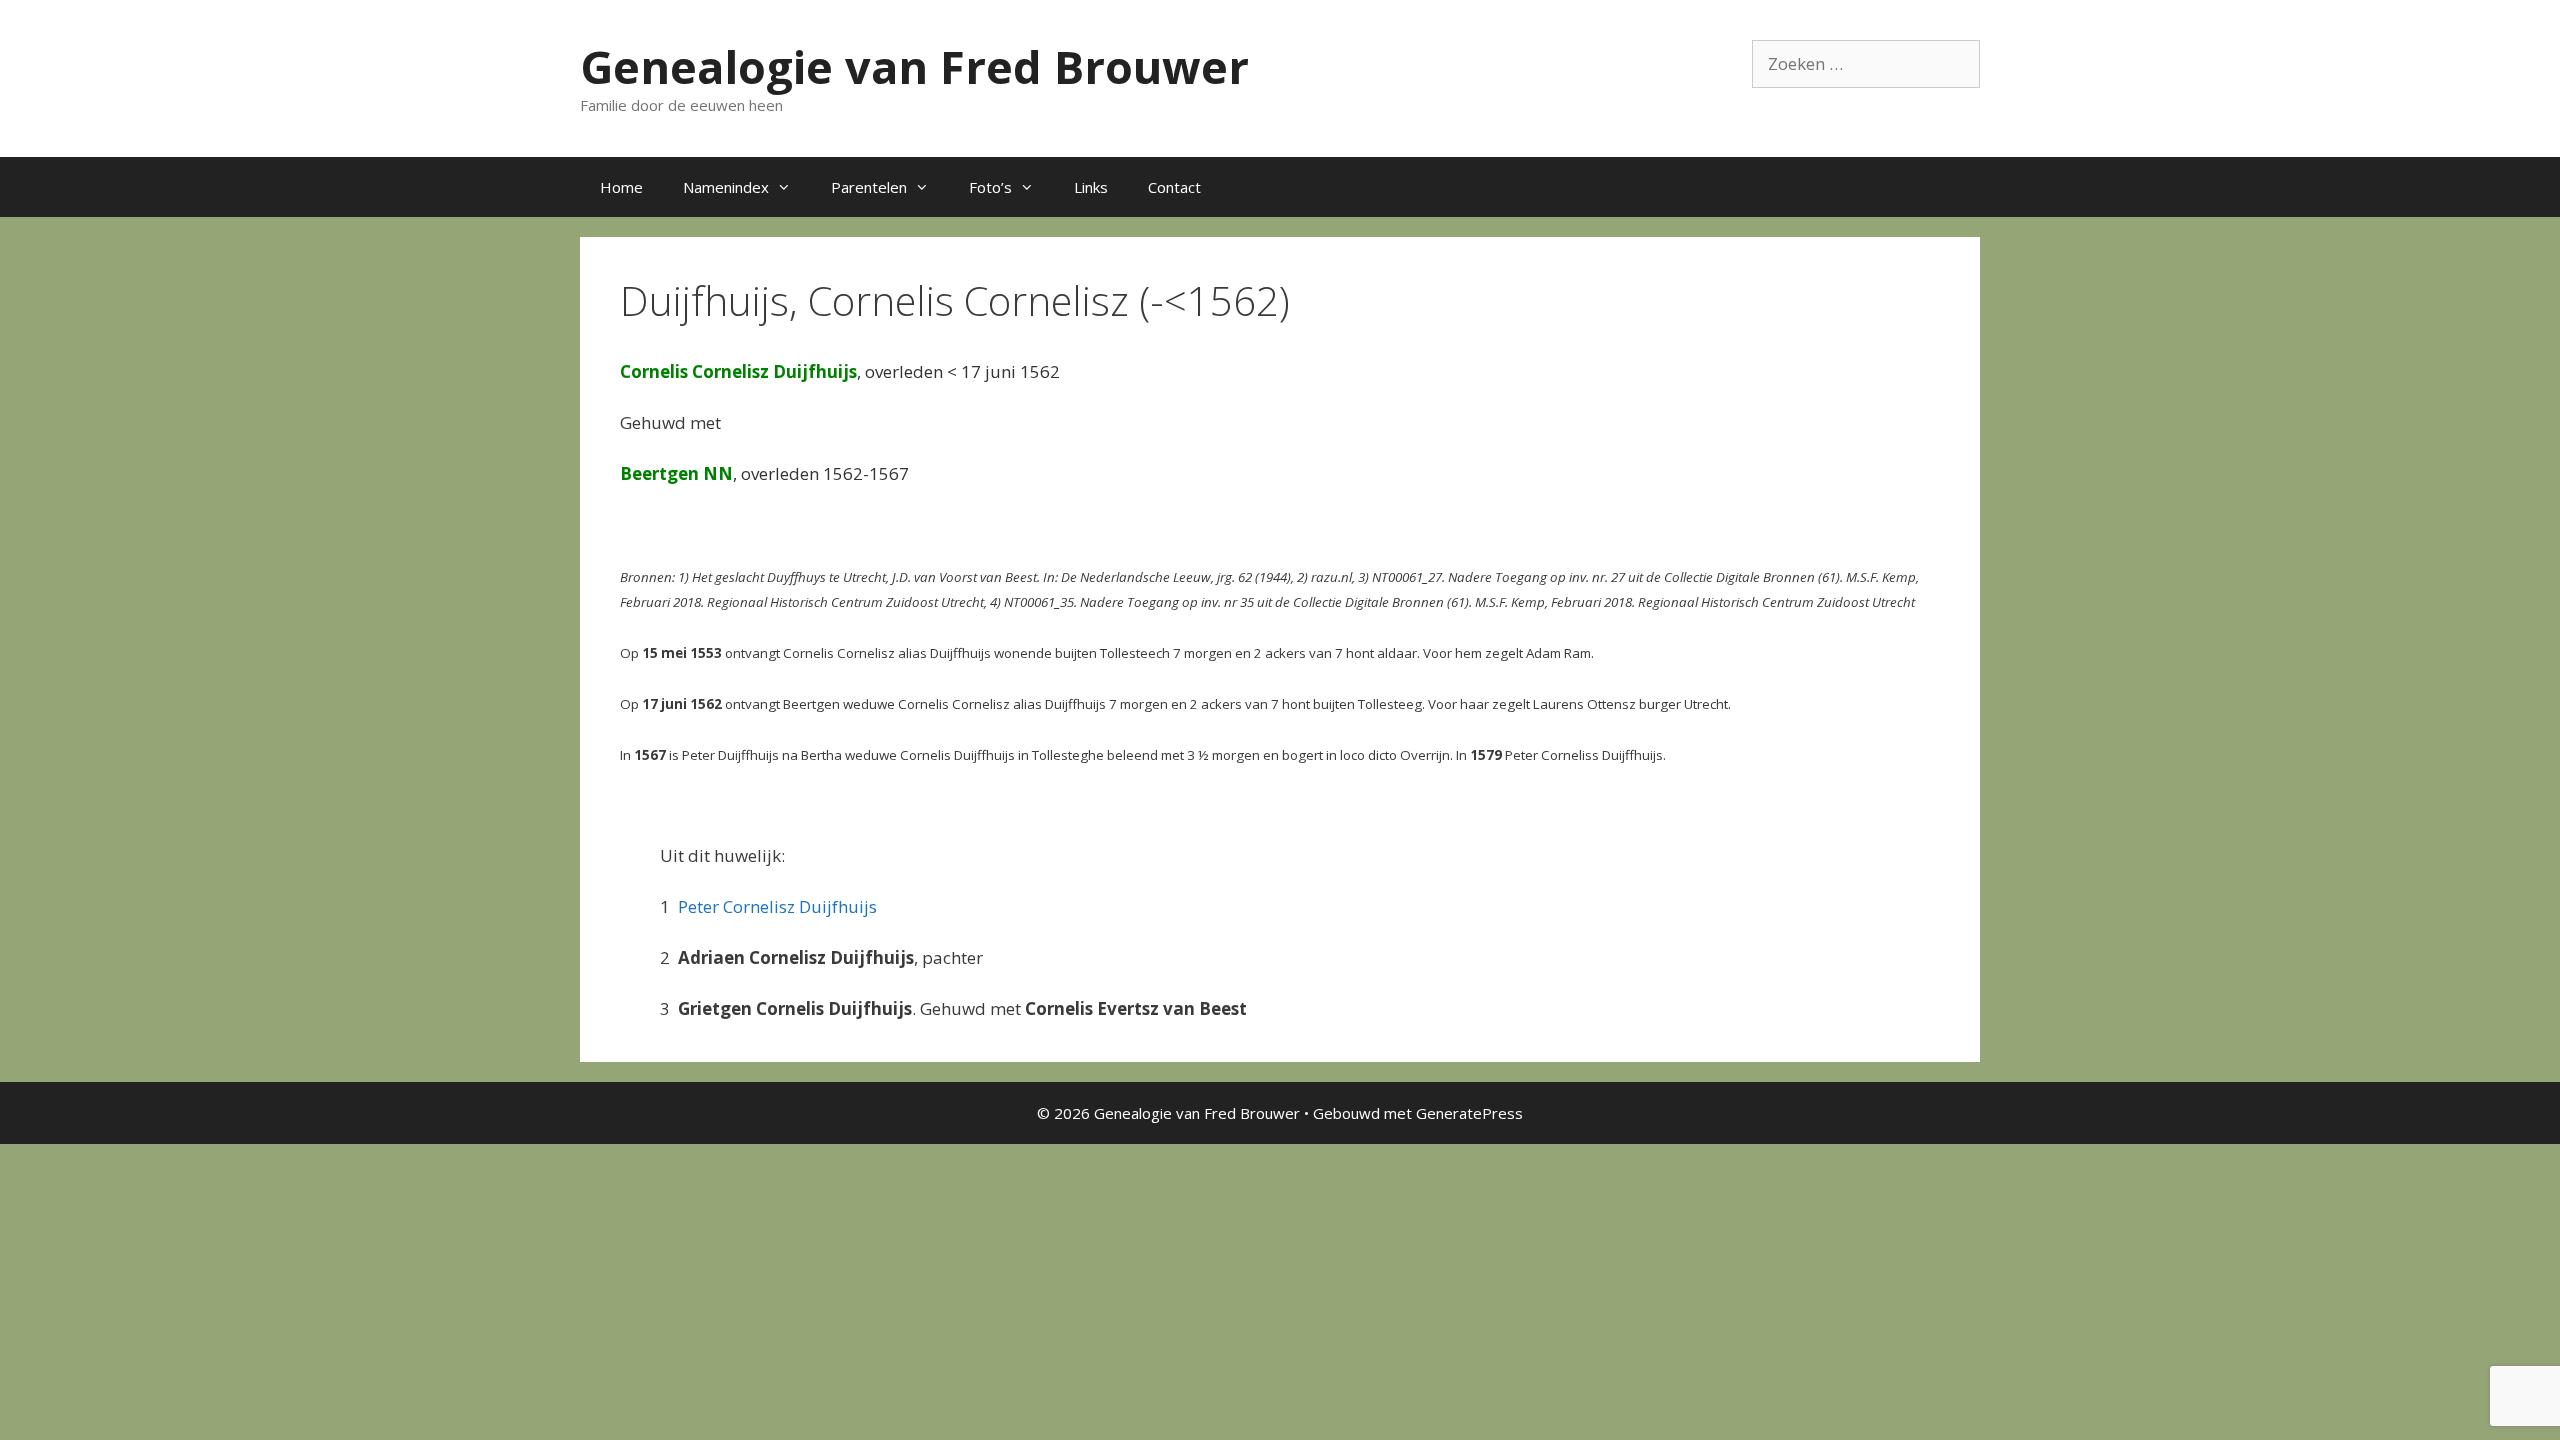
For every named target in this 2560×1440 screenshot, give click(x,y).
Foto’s (990, 187)
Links (1091, 187)
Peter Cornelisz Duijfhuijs (777, 906)
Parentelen (869, 187)
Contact (1174, 187)
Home (621, 187)
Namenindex (726, 187)
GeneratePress (1469, 1113)
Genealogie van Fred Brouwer (914, 66)
